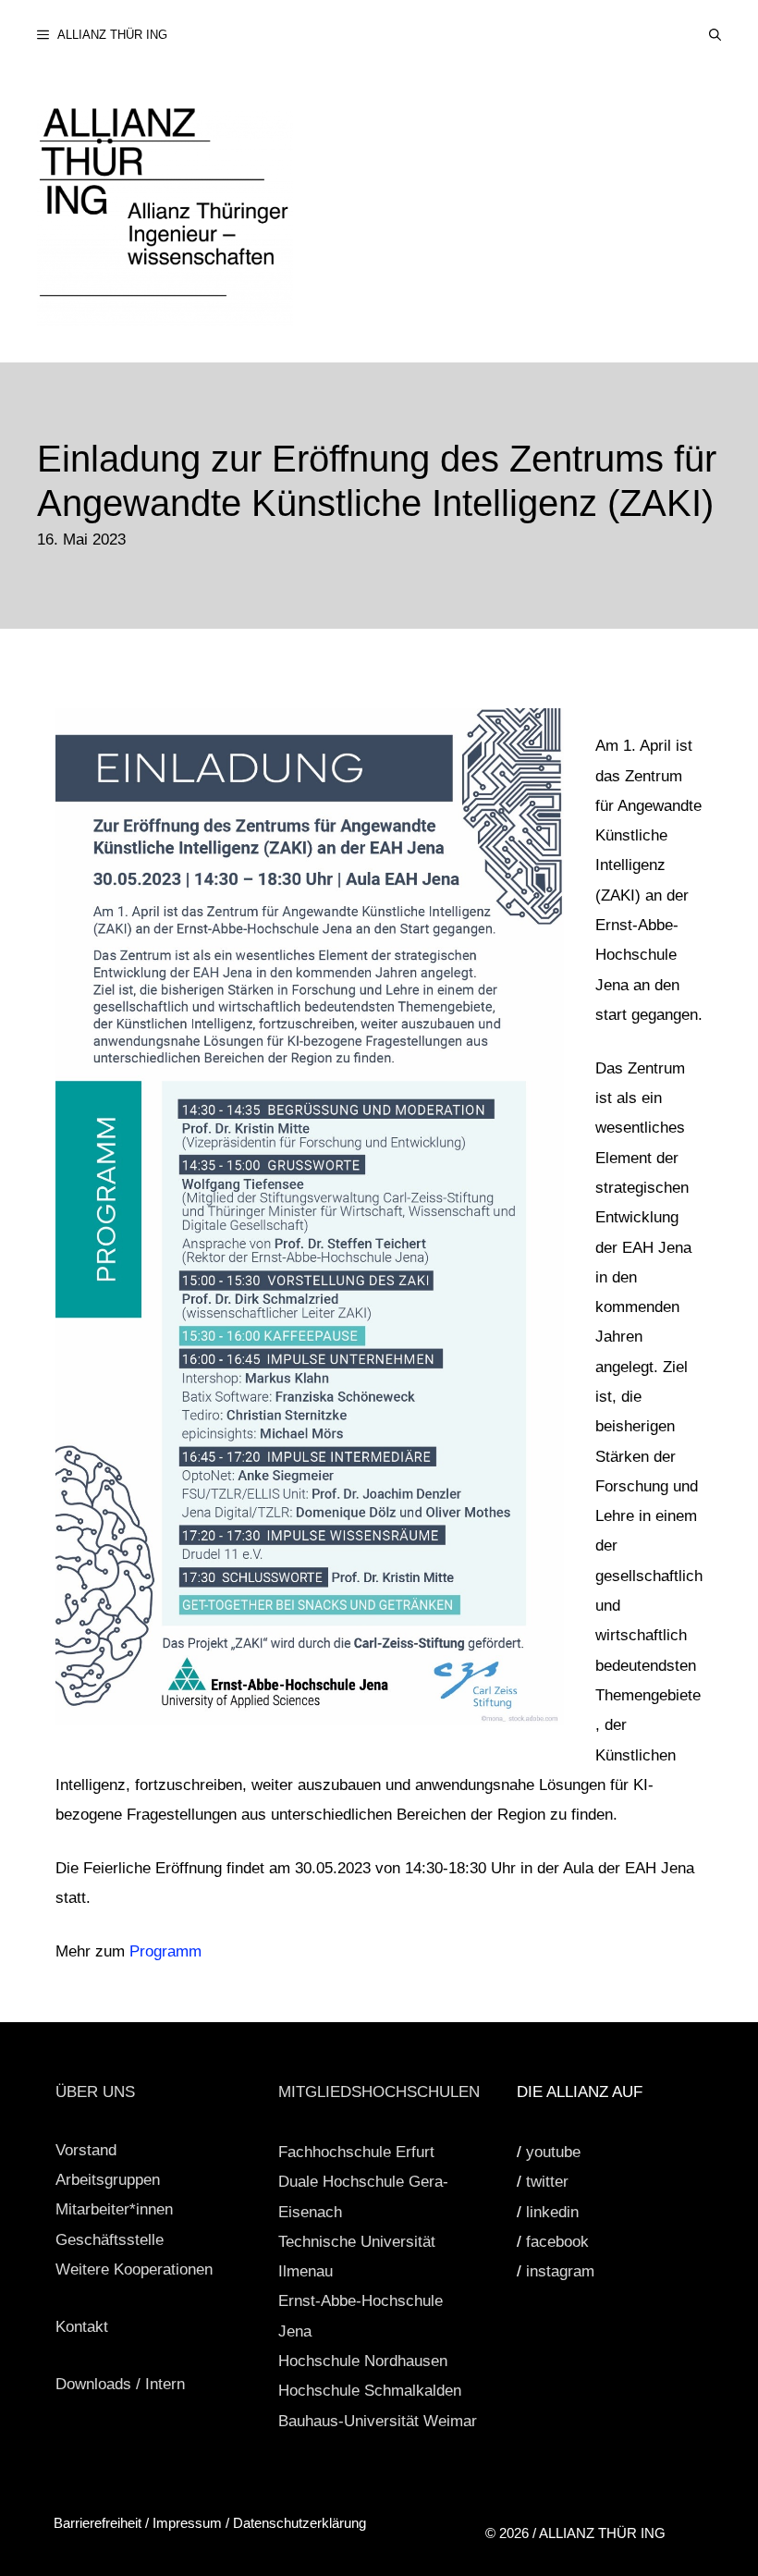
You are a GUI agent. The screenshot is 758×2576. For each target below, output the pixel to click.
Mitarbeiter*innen (114, 2209)
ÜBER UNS (95, 2092)
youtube (553, 2152)
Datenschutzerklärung (300, 2523)
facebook (557, 2242)
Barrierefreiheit (99, 2523)
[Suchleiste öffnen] (715, 35)
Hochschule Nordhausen (363, 2361)
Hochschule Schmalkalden (370, 2391)
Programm (165, 1951)
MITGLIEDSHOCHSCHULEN (379, 2092)
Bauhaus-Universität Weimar (378, 2421)
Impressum (187, 2523)
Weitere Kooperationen (134, 2269)
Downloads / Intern (120, 2384)
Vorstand (86, 2150)
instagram (560, 2271)
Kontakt (82, 2327)
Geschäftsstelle (110, 2240)
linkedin (552, 2212)
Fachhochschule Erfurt (356, 2152)
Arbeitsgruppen (108, 2180)
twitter (547, 2182)
